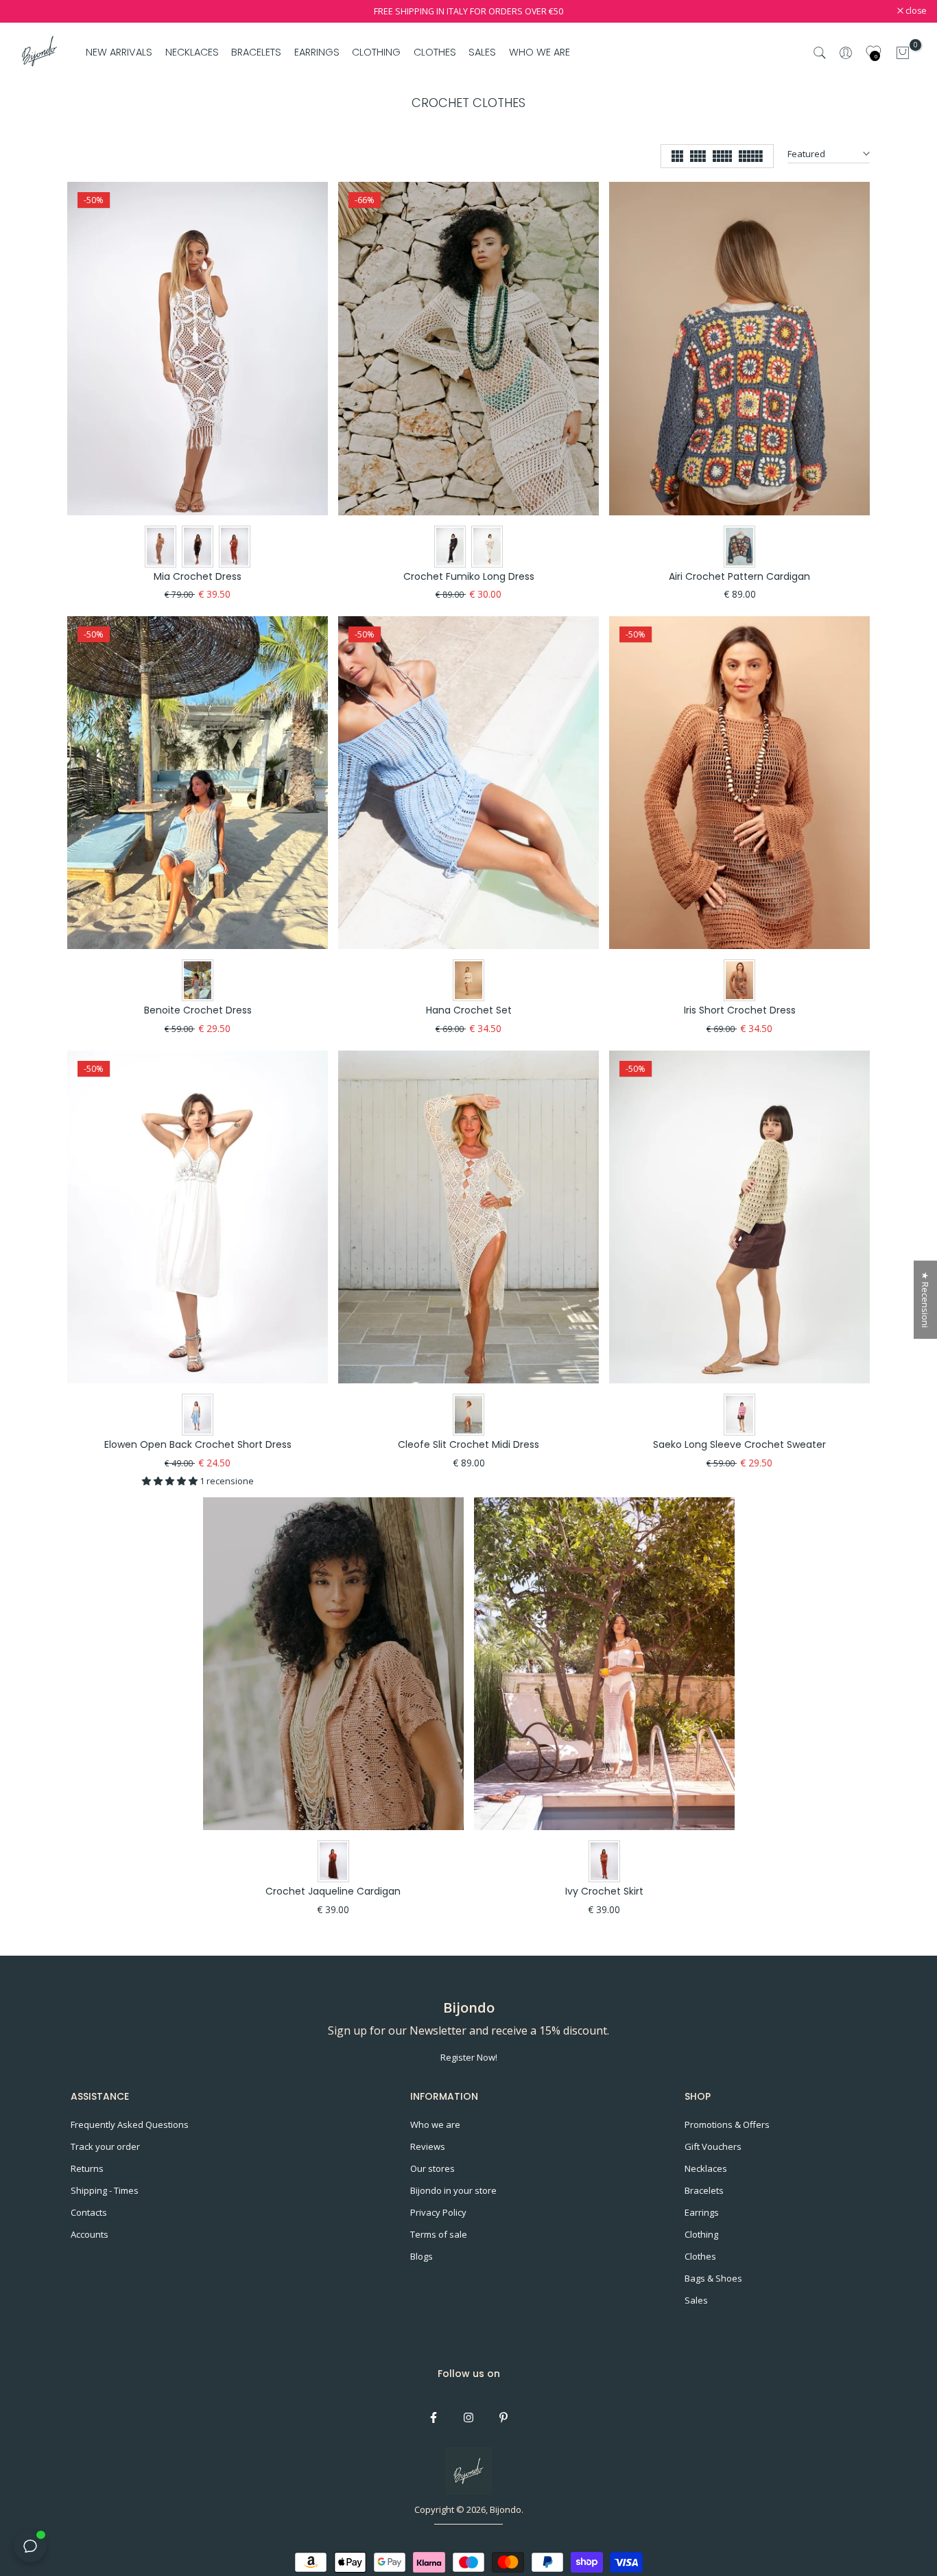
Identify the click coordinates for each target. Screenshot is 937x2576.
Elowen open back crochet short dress (198, 1444)
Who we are (435, 2124)
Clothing (701, 2234)
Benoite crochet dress (198, 1010)
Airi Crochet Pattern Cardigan (739, 576)
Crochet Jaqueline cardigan (333, 1891)
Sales (696, 2300)
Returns (87, 2168)
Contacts (89, 2212)
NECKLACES (192, 52)
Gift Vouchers (713, 2146)
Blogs (422, 2256)
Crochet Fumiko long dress (469, 576)
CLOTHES (435, 52)
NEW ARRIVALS (119, 52)
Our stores (432, 2168)
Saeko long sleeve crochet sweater (739, 1444)
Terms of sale (439, 2234)
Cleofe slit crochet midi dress (468, 1444)
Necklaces (706, 2168)
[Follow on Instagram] (468, 2417)
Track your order (105, 2146)
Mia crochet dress (198, 576)
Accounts (90, 2234)
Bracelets (704, 2190)
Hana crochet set (469, 1010)
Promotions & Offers (727, 2124)
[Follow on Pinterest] (503, 2417)
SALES (482, 52)
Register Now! (469, 2057)
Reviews (428, 2146)
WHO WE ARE (539, 52)
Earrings (702, 2212)
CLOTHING (376, 52)
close (28, 11)
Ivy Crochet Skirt (604, 1891)
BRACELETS (256, 52)
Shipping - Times (105, 2190)
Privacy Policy (438, 2212)
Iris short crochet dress (740, 1010)
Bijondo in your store (453, 2190)
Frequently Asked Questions (130, 2124)
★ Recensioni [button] (925, 1300)
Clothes (700, 2256)
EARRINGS (317, 52)
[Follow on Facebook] (434, 2417)
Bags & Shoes (713, 2278)
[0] (903, 53)
